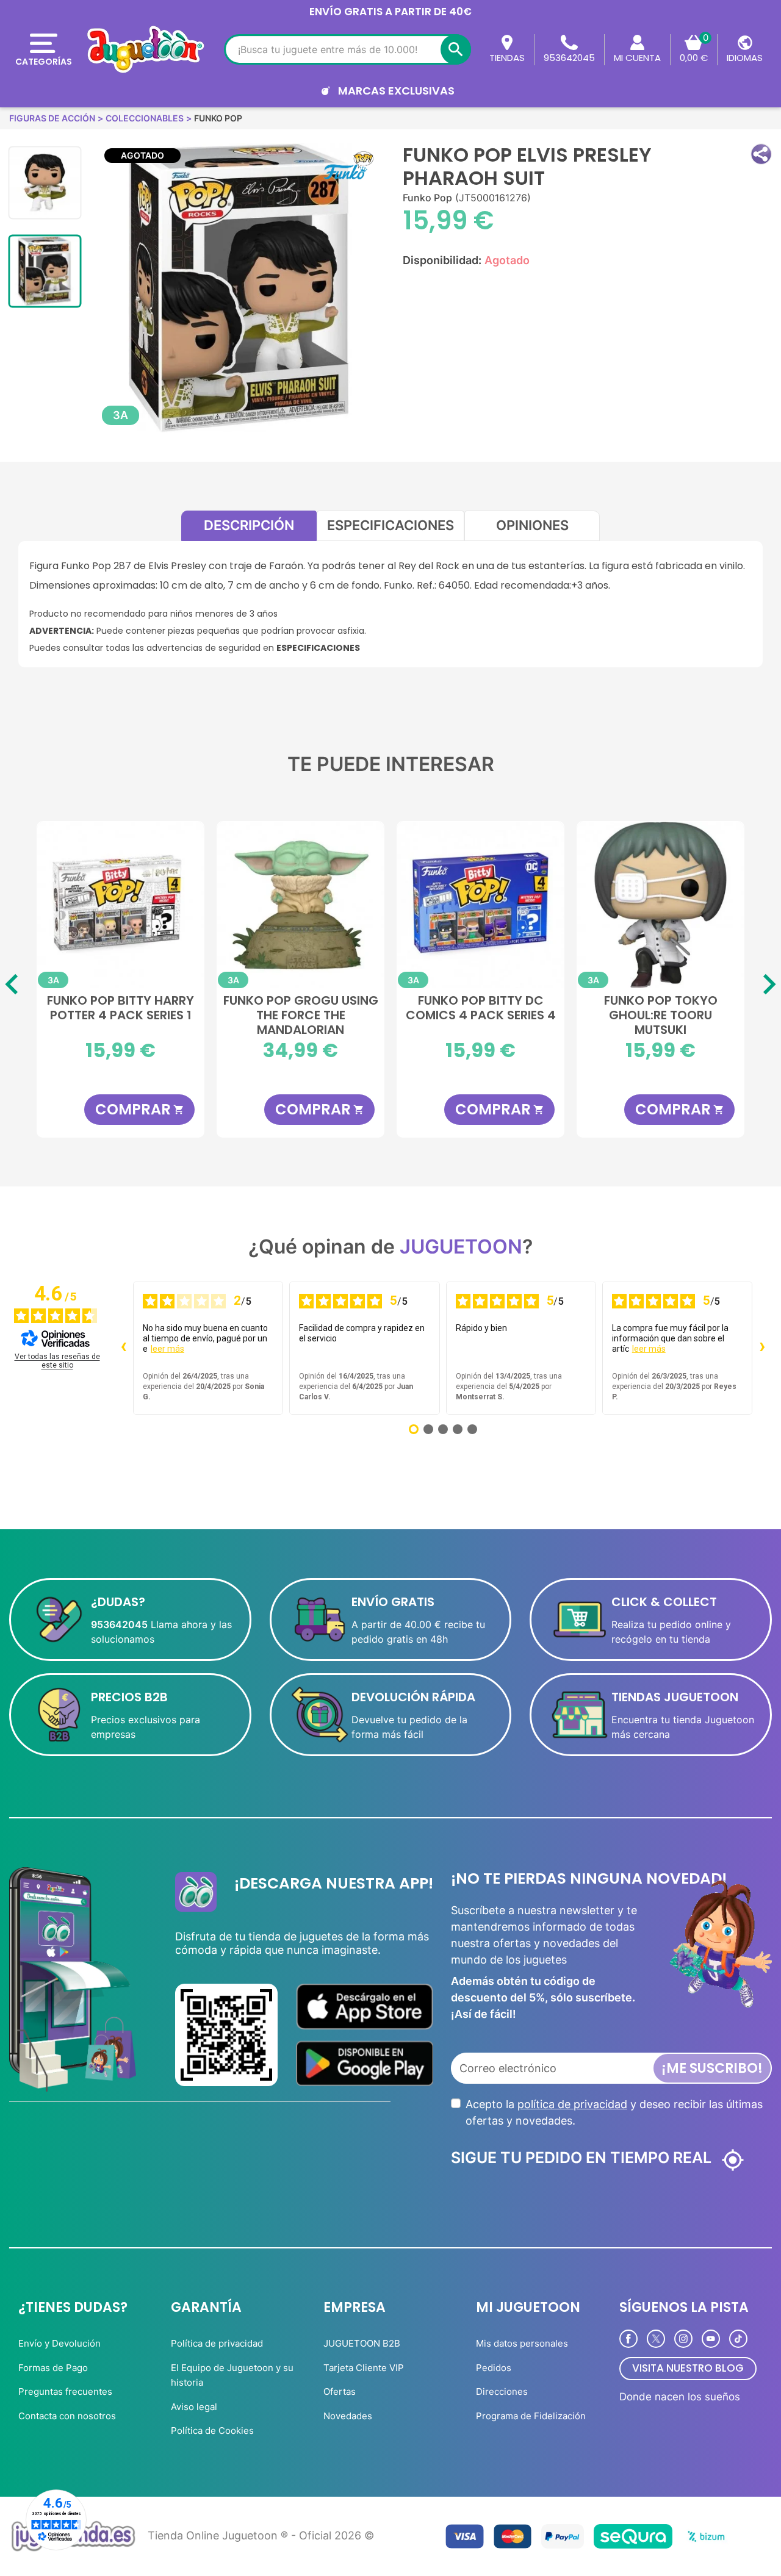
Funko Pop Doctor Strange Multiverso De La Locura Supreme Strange (121, 1014)
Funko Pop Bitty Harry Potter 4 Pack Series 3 (660, 1008)
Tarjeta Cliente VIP (364, 2368)
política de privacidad (572, 2104)
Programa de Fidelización (531, 2416)
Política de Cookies (212, 2431)
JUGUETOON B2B (362, 2343)
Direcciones (502, 2391)
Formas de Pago (53, 2368)
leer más (167, 1349)
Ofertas (340, 2391)
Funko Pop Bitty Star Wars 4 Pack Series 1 (301, 1008)
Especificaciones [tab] (390, 525)
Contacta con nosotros (67, 2416)
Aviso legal (194, 2407)
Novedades (348, 2416)
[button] (761, 154)
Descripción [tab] (249, 525)
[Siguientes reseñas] (762, 1348)
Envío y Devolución (59, 2343)
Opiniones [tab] (532, 525)
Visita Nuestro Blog (688, 2368)
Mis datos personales (522, 2343)
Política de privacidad (217, 2343)
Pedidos (494, 2368)
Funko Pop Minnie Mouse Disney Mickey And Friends (481, 1014)
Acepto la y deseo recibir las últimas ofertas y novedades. (614, 2112)
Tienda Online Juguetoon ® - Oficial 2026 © (261, 2535)
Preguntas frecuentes (65, 2391)
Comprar (140, 1109)
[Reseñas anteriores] (123, 1348)
